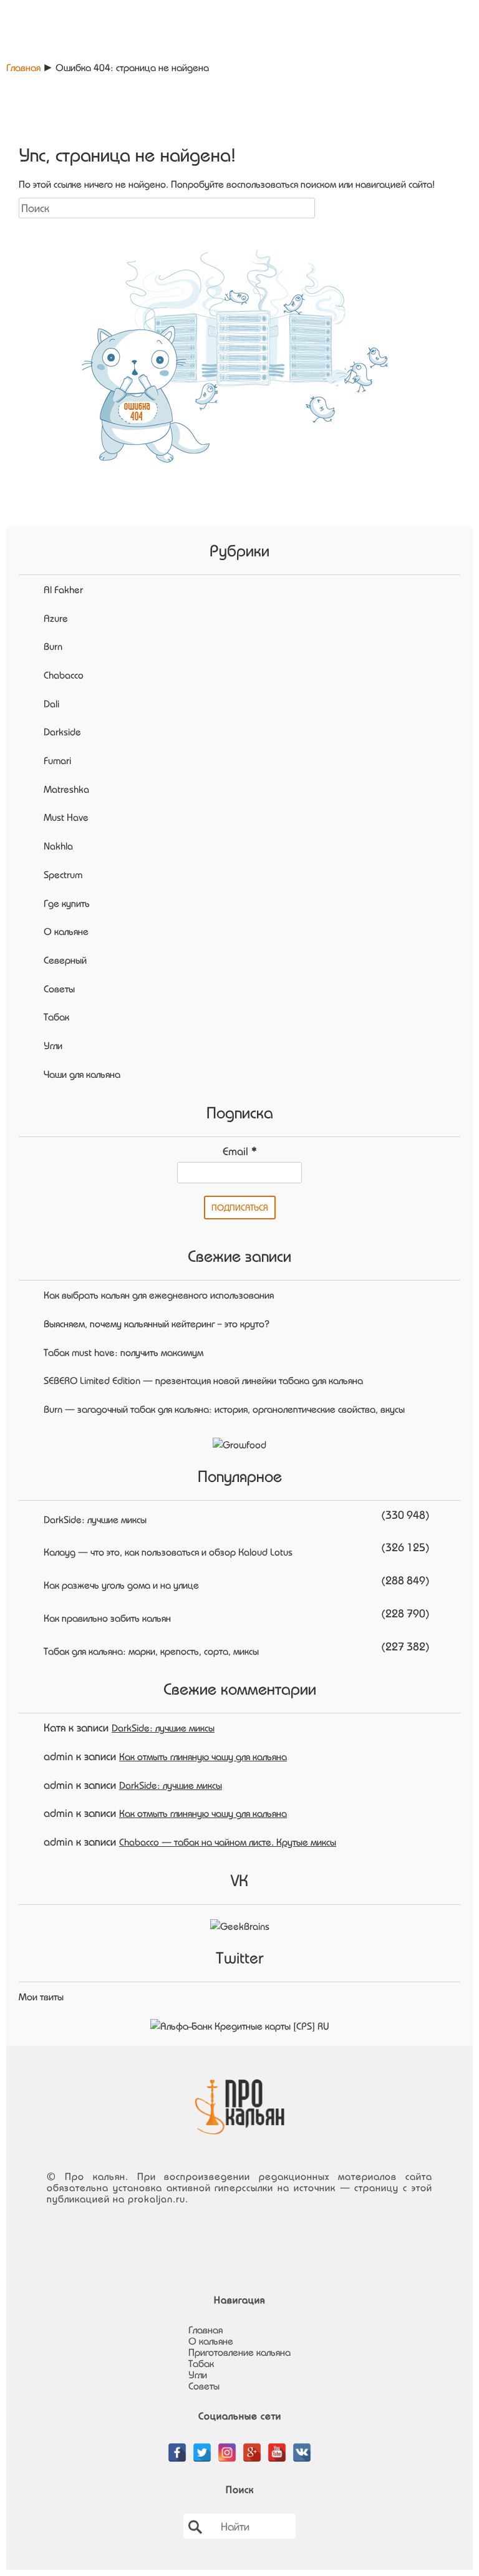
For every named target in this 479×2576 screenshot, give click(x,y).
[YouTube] (277, 2446)
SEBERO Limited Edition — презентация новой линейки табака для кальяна (203, 1380)
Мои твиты (41, 1997)
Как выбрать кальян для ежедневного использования (159, 1295)
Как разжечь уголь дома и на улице (121, 1585)
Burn (53, 646)
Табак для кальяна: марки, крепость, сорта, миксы (151, 1651)
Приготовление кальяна (239, 2352)
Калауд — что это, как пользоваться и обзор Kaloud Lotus (168, 1552)
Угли (53, 1045)
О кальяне (66, 931)
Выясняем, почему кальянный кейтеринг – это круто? (157, 1324)
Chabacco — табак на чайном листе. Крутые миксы (228, 1842)
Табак (56, 1017)
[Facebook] (177, 2446)
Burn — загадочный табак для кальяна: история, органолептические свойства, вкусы (224, 1409)
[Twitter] (202, 2446)
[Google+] (252, 2446)
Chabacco (64, 675)
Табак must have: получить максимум (123, 1352)
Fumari (57, 760)
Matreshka (66, 789)
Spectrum (63, 874)
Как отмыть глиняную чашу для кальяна (203, 1756)
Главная (23, 67)
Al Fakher (63, 589)
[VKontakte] (302, 2446)
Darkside (62, 732)
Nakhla (58, 846)
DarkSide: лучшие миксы (95, 1519)
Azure (56, 618)
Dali (51, 704)
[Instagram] (227, 2446)
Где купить (67, 903)
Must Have (66, 817)
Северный (65, 960)
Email (240, 1151)
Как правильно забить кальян (107, 1618)
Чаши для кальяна (82, 1074)
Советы (59, 989)
